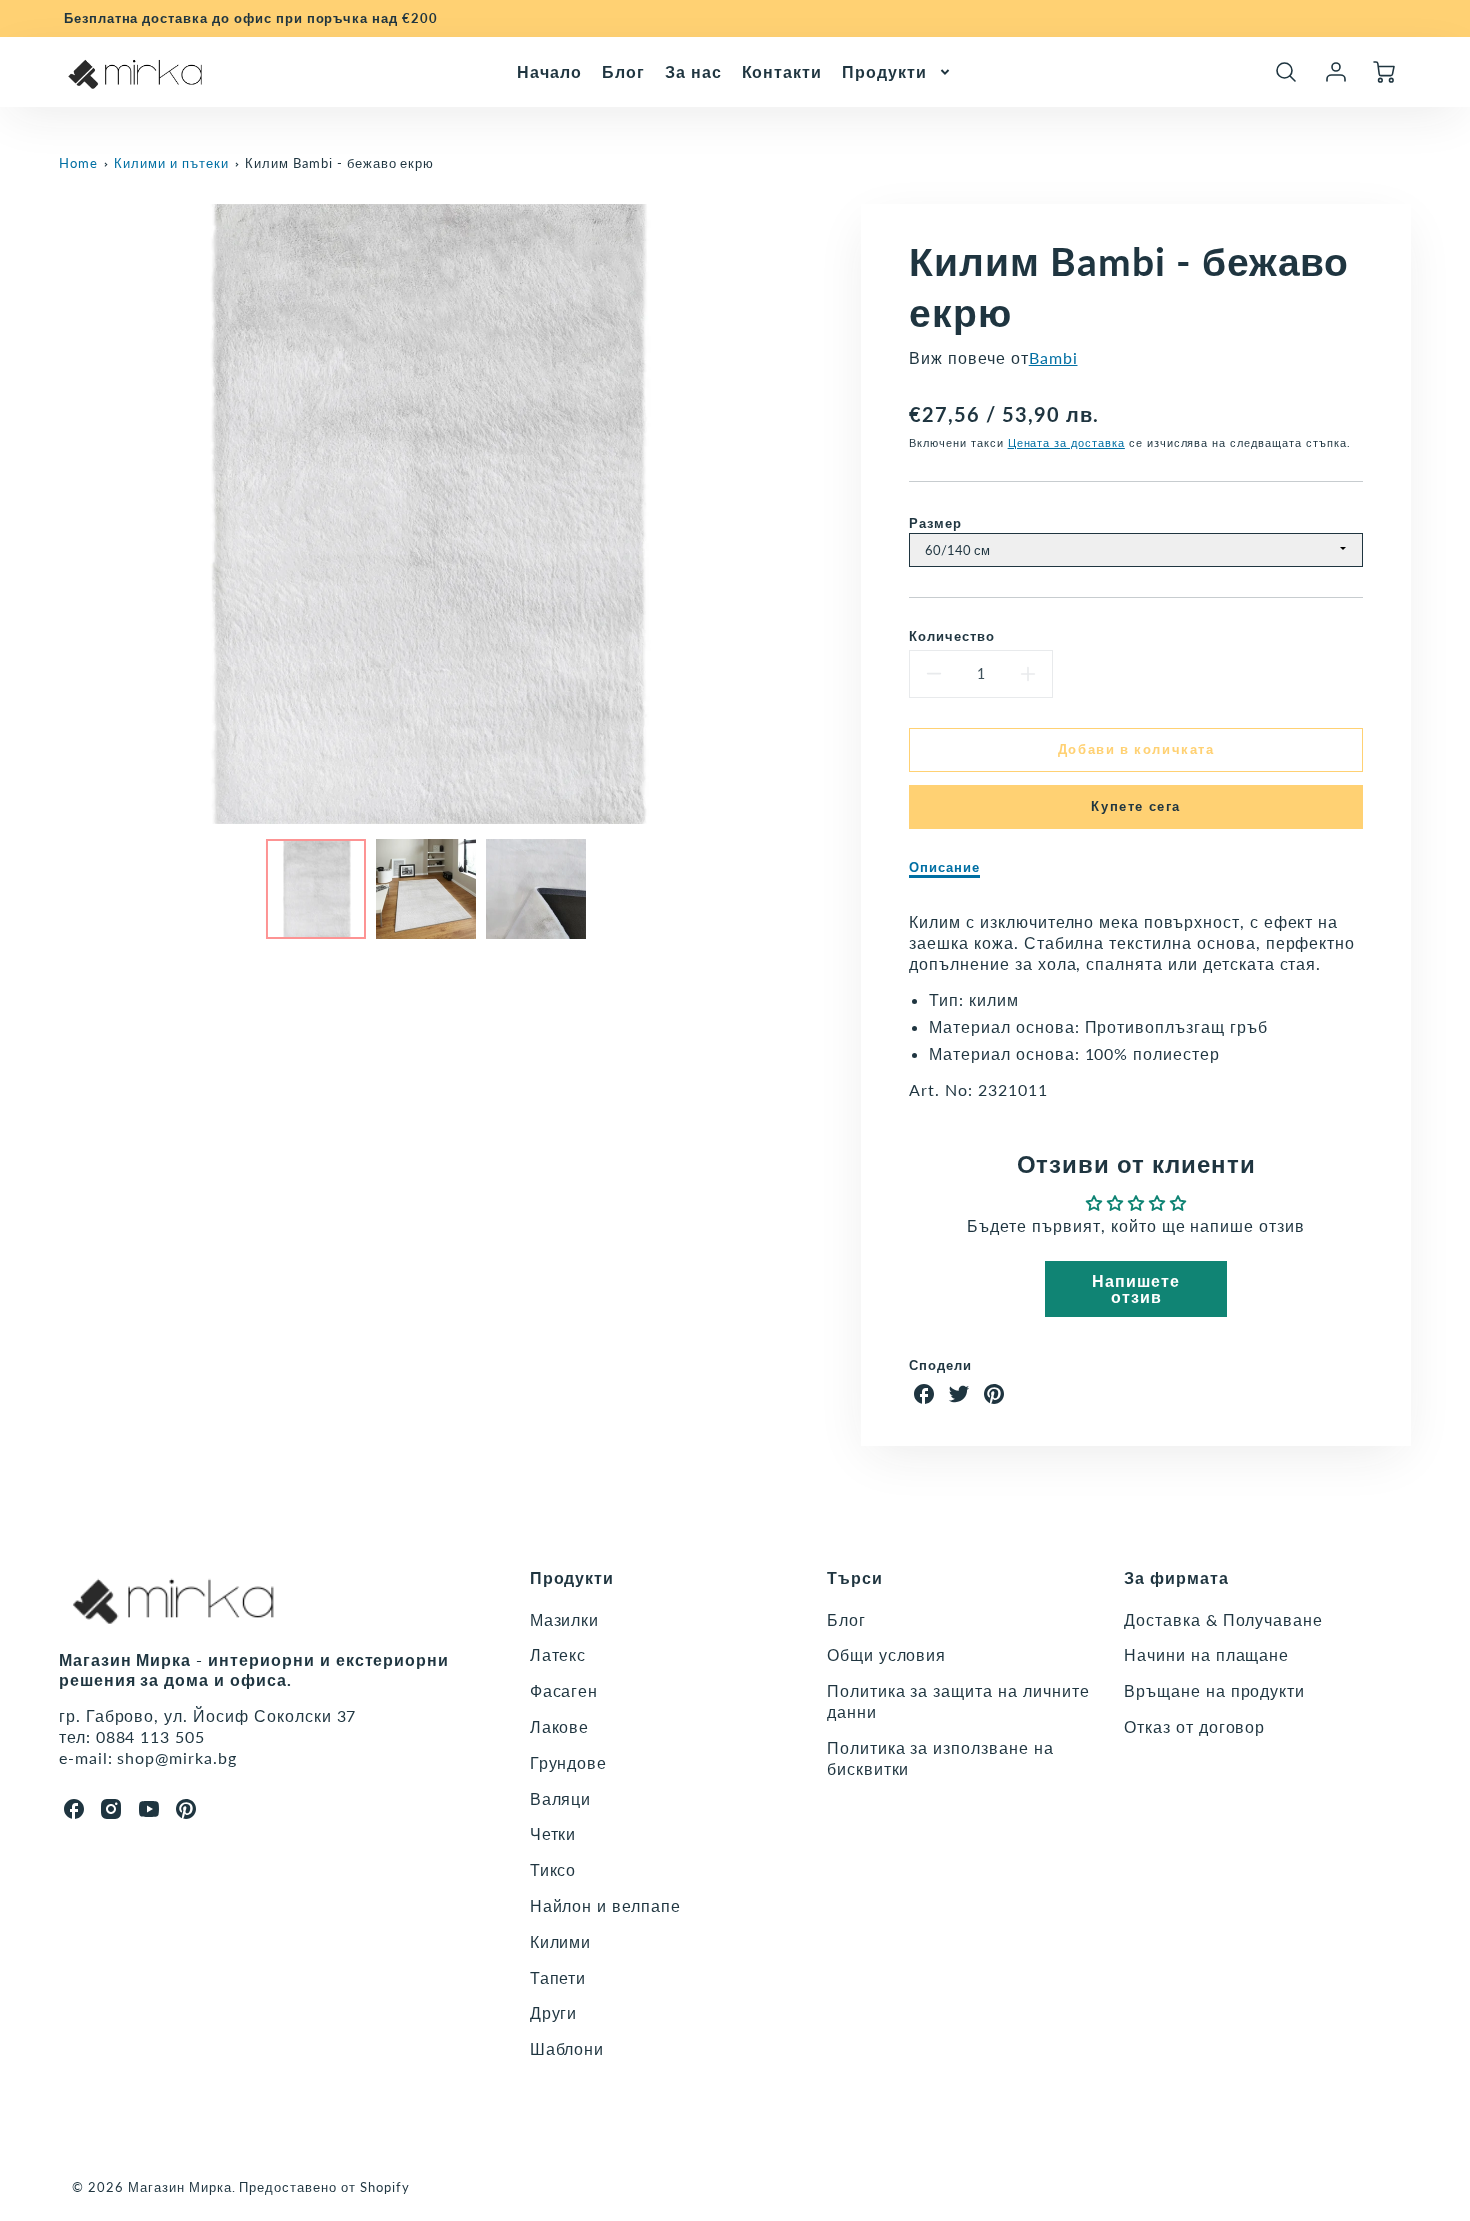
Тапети (558, 1977)
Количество (952, 636)
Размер (935, 523)
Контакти (782, 70)
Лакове (560, 1726)
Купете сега (1136, 806)
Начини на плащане (1206, 1654)
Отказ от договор (1194, 1726)
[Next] (803, 514)
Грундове (569, 1762)
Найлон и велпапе (605, 1905)
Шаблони (567, 2048)
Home (78, 163)
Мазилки (565, 1619)
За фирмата (1176, 1577)
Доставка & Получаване (1223, 1619)
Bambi (1053, 357)
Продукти (884, 70)
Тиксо (553, 1869)
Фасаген (564, 1690)
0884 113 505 (151, 1736)
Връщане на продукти (1214, 1690)
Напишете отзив (1136, 1288)
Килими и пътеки (171, 163)
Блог (623, 70)
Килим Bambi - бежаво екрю (339, 163)
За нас (693, 70)
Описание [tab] (944, 867)
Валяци (561, 1798)
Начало (549, 70)
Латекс (558, 1654)
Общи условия (887, 1654)
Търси (855, 1577)
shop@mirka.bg (176, 1757)
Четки (553, 1833)
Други (554, 2012)
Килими (561, 1941)
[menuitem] (549, 71)
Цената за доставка (1066, 442)
